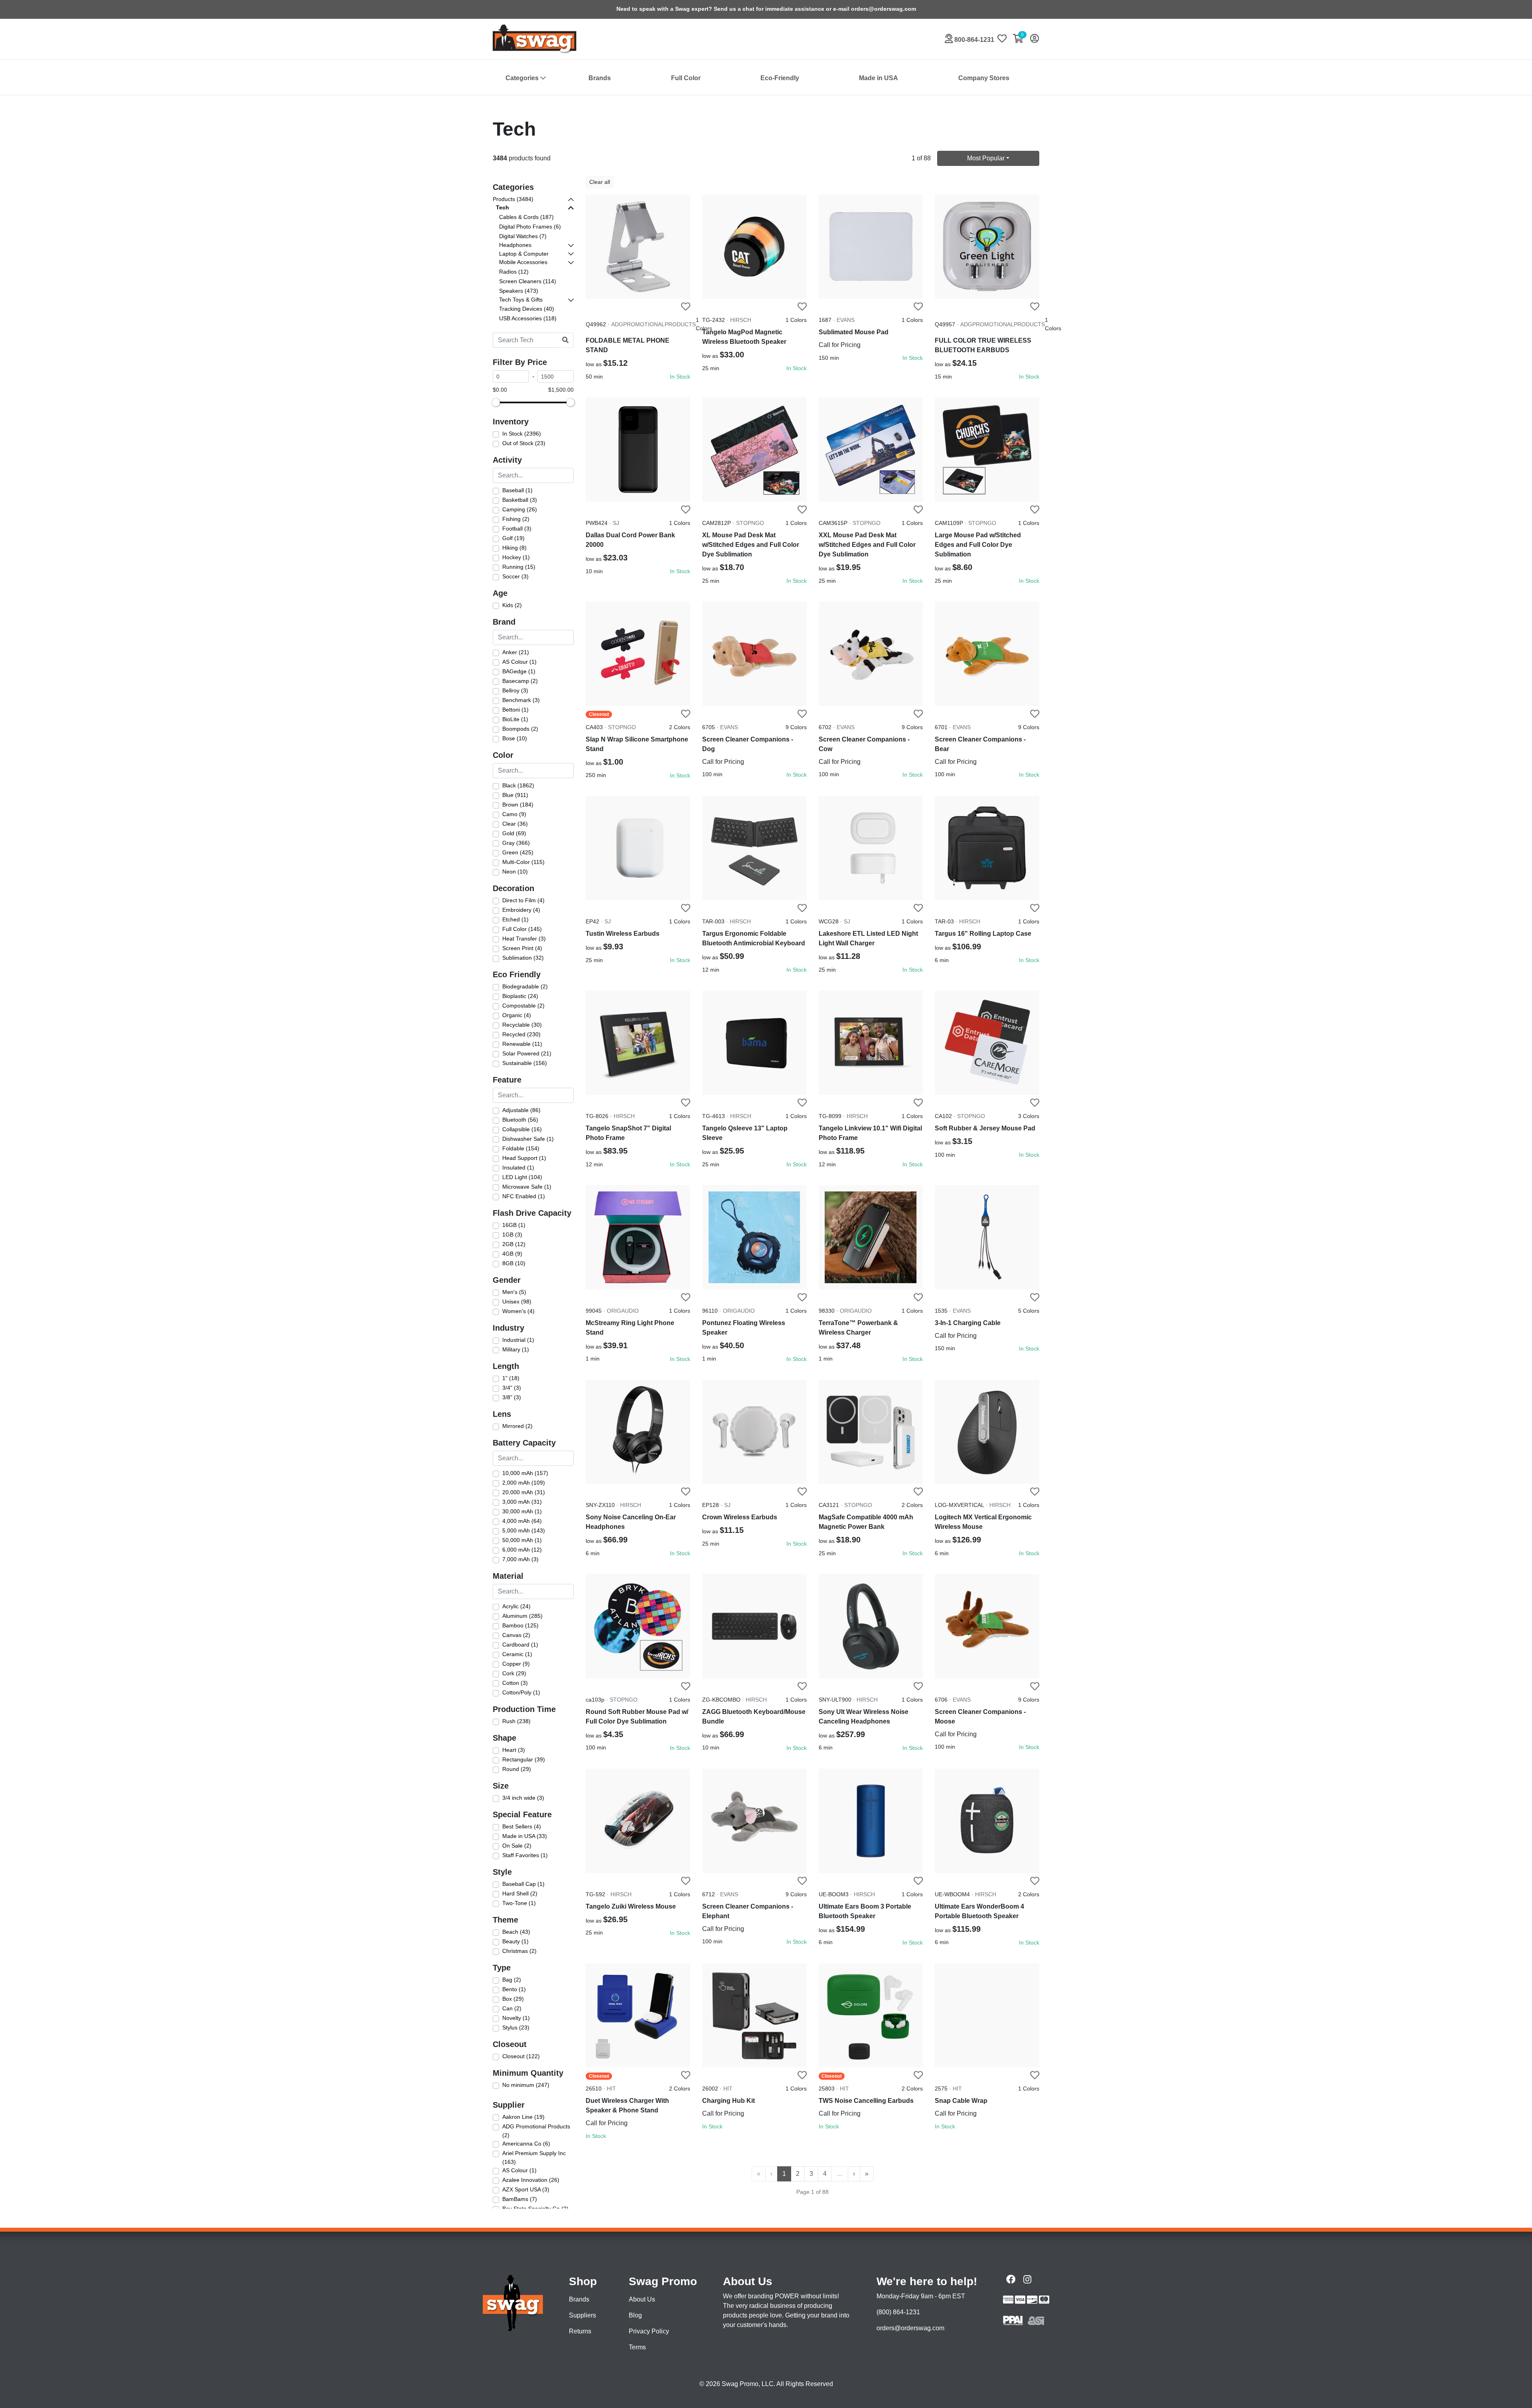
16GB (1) (514, 1225)
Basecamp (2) (520, 681)
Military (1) (516, 1349)
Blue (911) (515, 795)
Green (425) (518, 852)
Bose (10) (515, 738)
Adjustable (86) (521, 1110)
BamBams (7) (520, 2199)
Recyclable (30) (522, 1025)
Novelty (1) (516, 2018)
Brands (600, 78)
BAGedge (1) (519, 671)
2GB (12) (514, 1244)
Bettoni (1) (515, 710)
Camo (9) (514, 814)
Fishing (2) (516, 519)
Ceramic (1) (517, 1654)
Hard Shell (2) (520, 1893)
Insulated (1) (518, 1168)
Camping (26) (520, 509)
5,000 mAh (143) (524, 1530)
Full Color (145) (522, 929)
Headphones (515, 245)
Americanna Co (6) (526, 2144)
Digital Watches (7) (523, 236)
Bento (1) (514, 1989)
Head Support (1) (524, 1158)
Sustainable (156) (525, 1063)
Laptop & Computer (524, 254)
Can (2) (512, 2008)
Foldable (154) (521, 1148)
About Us (642, 2299)
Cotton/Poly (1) (521, 1692)
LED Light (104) (522, 1177)
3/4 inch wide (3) (523, 1798)
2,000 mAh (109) (524, 1483)
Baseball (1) (517, 490)
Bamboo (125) (520, 1625)
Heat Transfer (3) (524, 939)
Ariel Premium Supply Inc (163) (534, 2158)
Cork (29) (514, 1673)
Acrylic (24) (516, 1606)
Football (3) (517, 529)
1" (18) (511, 1378)
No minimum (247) (526, 2085)
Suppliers (582, 2315)
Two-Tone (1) (519, 1903)
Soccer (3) (515, 576)
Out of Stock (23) (524, 443)
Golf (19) (513, 538)
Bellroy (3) (515, 690)
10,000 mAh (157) (525, 1473)
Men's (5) (514, 1292)
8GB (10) (514, 1263)
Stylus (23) (516, 2027)
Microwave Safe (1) (527, 1187)
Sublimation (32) (523, 958)
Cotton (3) (515, 1683)
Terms (637, 2347)
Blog (635, 2315)
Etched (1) (515, 919)
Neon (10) (515, 872)
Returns (580, 2331)
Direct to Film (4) (523, 900)
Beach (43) (516, 1932)
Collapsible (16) (522, 1129)
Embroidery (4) (521, 910)
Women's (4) (518, 1311)
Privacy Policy (649, 2331)
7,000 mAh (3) (520, 1559)
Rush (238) (516, 1721)
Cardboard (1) (520, 1645)
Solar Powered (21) (527, 1053)
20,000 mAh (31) (524, 1492)
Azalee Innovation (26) (531, 2180)
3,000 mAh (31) (522, 1502)
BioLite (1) (515, 719)
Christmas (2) (519, 1951)
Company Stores (984, 78)
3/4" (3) (512, 1388)
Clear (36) (515, 824)
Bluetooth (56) (520, 1120)
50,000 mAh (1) (522, 1540)
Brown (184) (518, 805)
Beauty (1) (515, 1941)
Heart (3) (514, 1750)
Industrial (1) (518, 1340)
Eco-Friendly (780, 78)
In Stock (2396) (522, 434)
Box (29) (513, 1999)
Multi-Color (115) (523, 862)
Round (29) (517, 1769)
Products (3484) (513, 199)
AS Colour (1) (519, 662)
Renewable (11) (522, 1044)
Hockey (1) (516, 557)
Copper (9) (516, 1664)
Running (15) (519, 567)
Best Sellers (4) (522, 1826)
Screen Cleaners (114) (528, 281)
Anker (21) (516, 652)
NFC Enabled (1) (524, 1196)
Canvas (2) (516, 1635)
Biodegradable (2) (525, 986)
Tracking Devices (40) (527, 309)
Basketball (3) (520, 500)
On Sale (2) (517, 1846)
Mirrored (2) (517, 1426)
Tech (502, 207)
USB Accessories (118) (528, 318)
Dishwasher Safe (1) (528, 1139)
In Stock (680, 377)
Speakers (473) (519, 291)
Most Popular (986, 158)
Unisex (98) (517, 1302)
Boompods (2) (520, 729)
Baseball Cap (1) (523, 1884)
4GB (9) (512, 1254)
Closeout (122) (521, 2056)
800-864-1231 (973, 40)
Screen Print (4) (522, 948)
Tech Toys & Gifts (521, 300)
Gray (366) (516, 843)
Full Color (686, 78)
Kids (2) (512, 605)
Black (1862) (518, 785)
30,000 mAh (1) (522, 1511)
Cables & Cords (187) (526, 217)
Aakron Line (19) (523, 2117)
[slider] (496, 402)
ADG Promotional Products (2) (536, 2131)
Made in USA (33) (525, 1836)
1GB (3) (512, 1235)
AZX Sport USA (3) (526, 2189)
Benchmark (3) (521, 700)
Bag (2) (512, 1980)
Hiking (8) (514, 548)
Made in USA (879, 78)
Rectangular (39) (524, 1759)
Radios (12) (514, 272)
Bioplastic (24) (520, 996)
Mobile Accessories (523, 262)
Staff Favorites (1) (525, 1855)
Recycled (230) (521, 1034)
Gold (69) (514, 833)
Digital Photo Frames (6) (530, 227)
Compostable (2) (523, 1006)
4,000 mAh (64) (522, 1521)
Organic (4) (517, 1015)
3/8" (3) (512, 1397)
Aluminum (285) (522, 1616)
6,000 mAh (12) (522, 1550)
